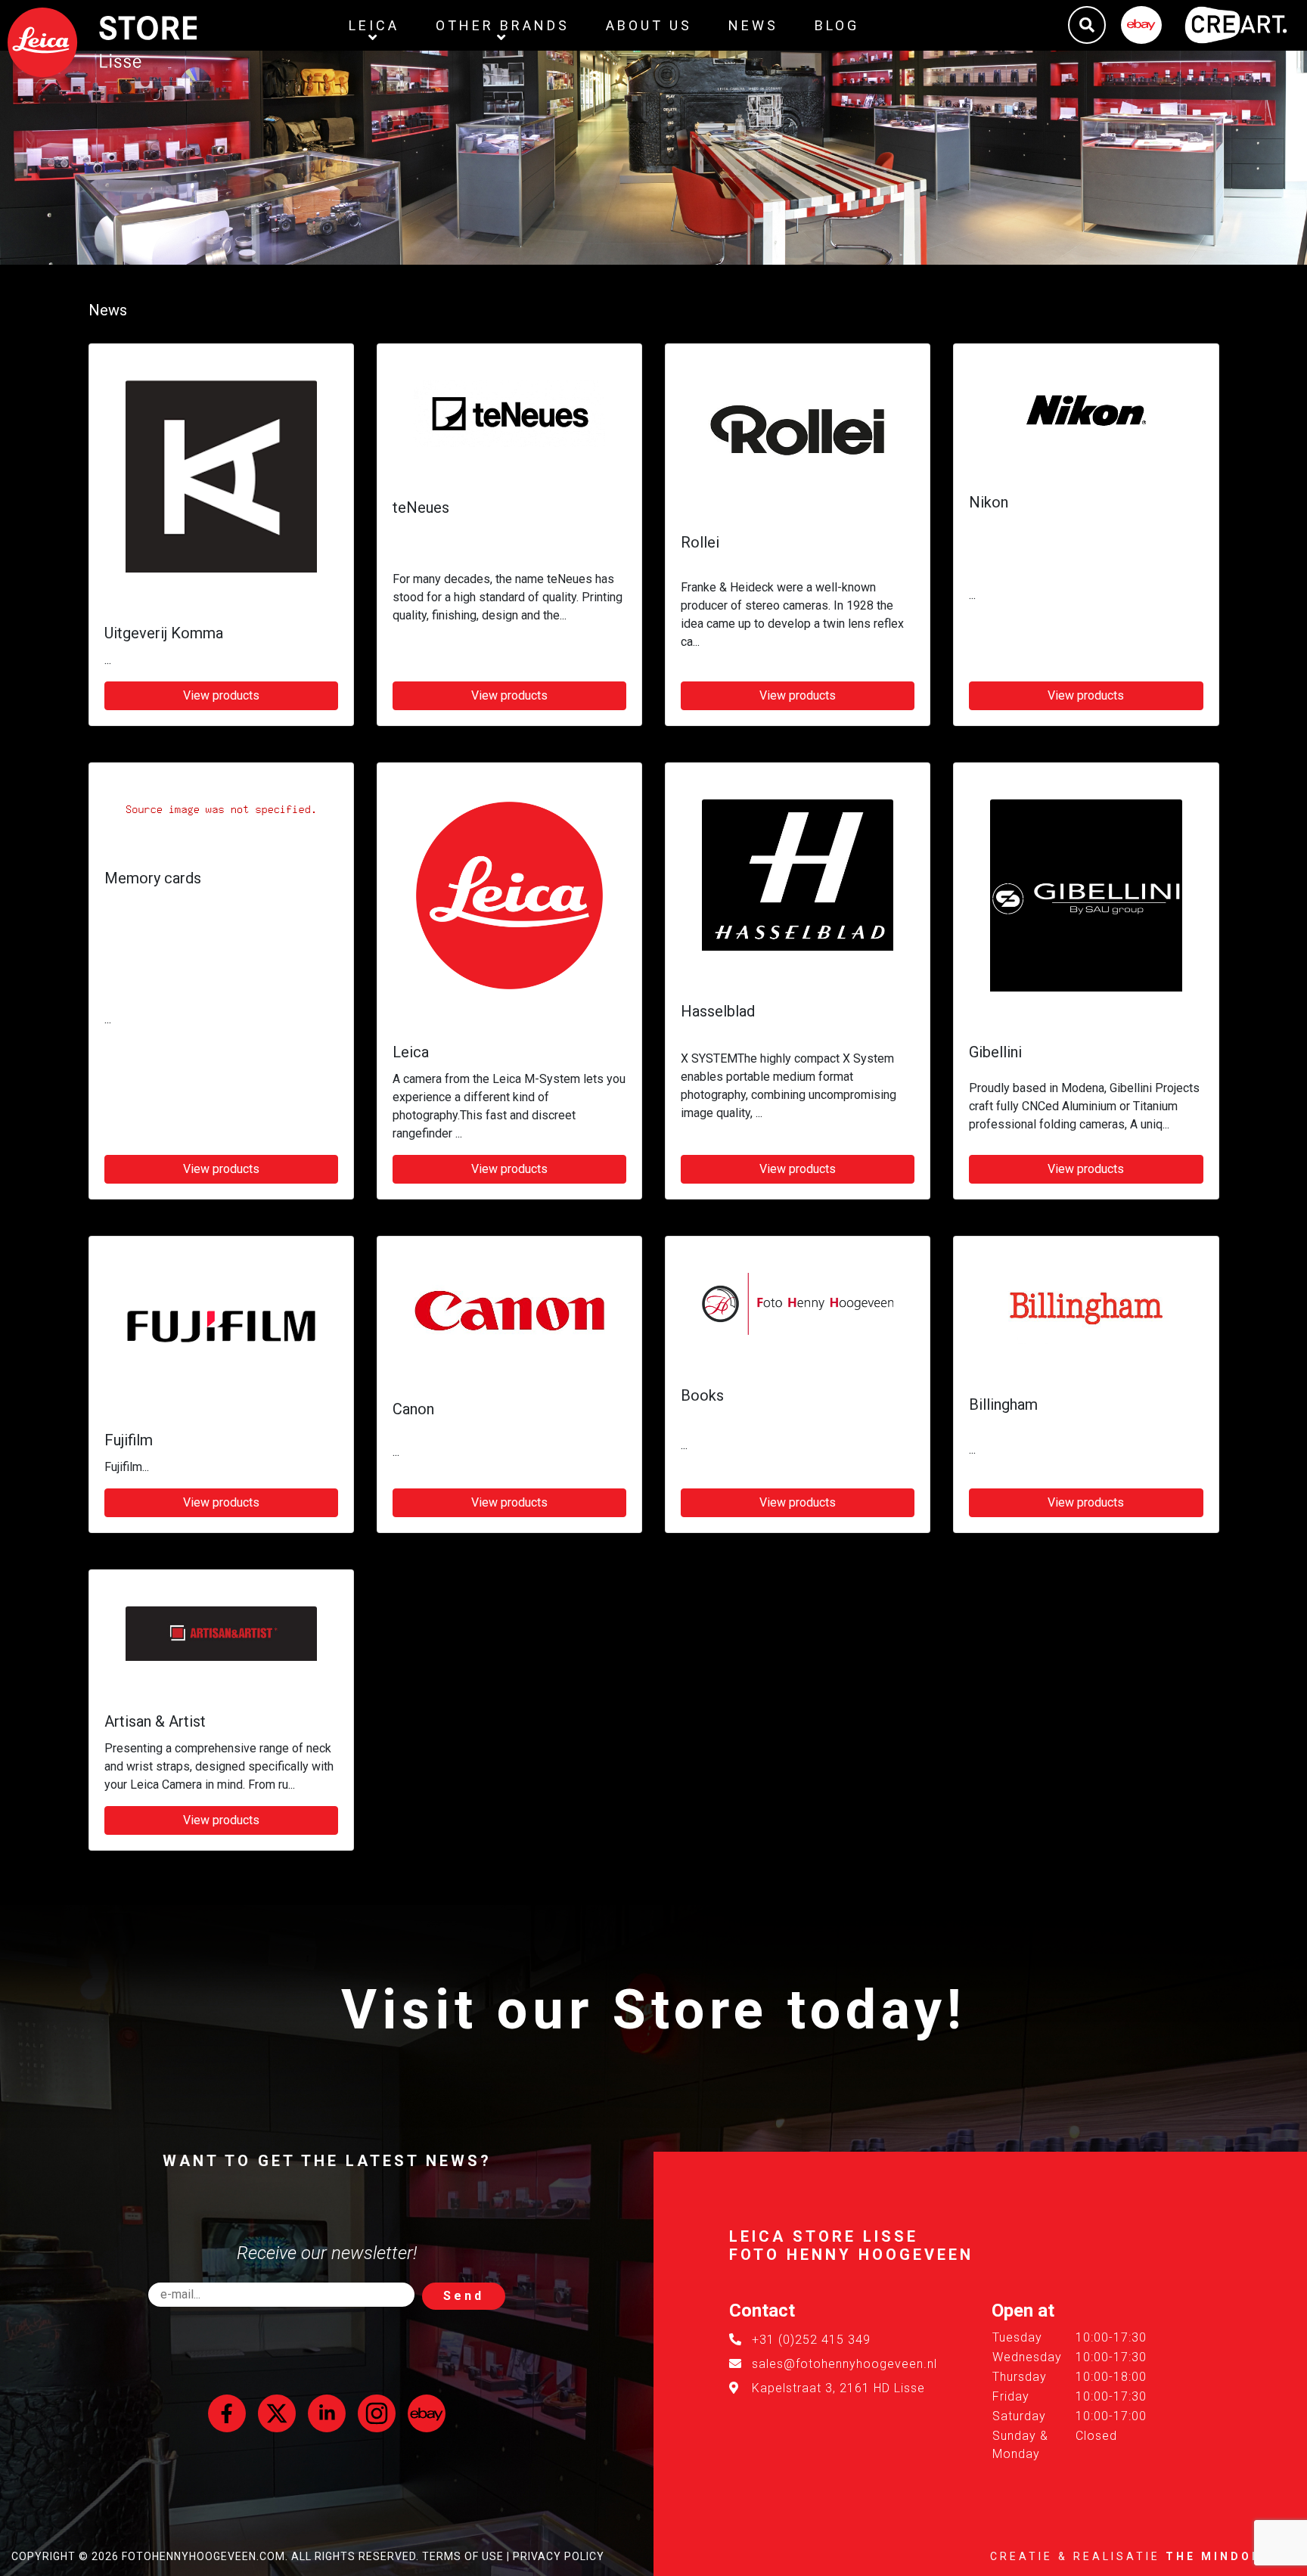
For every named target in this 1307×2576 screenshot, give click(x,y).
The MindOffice (1231, 2556)
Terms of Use (463, 2556)
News (753, 25)
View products (221, 695)
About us (649, 25)
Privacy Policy (559, 2556)
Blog (837, 25)
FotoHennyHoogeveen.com (203, 2556)
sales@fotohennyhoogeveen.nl (844, 2364)
